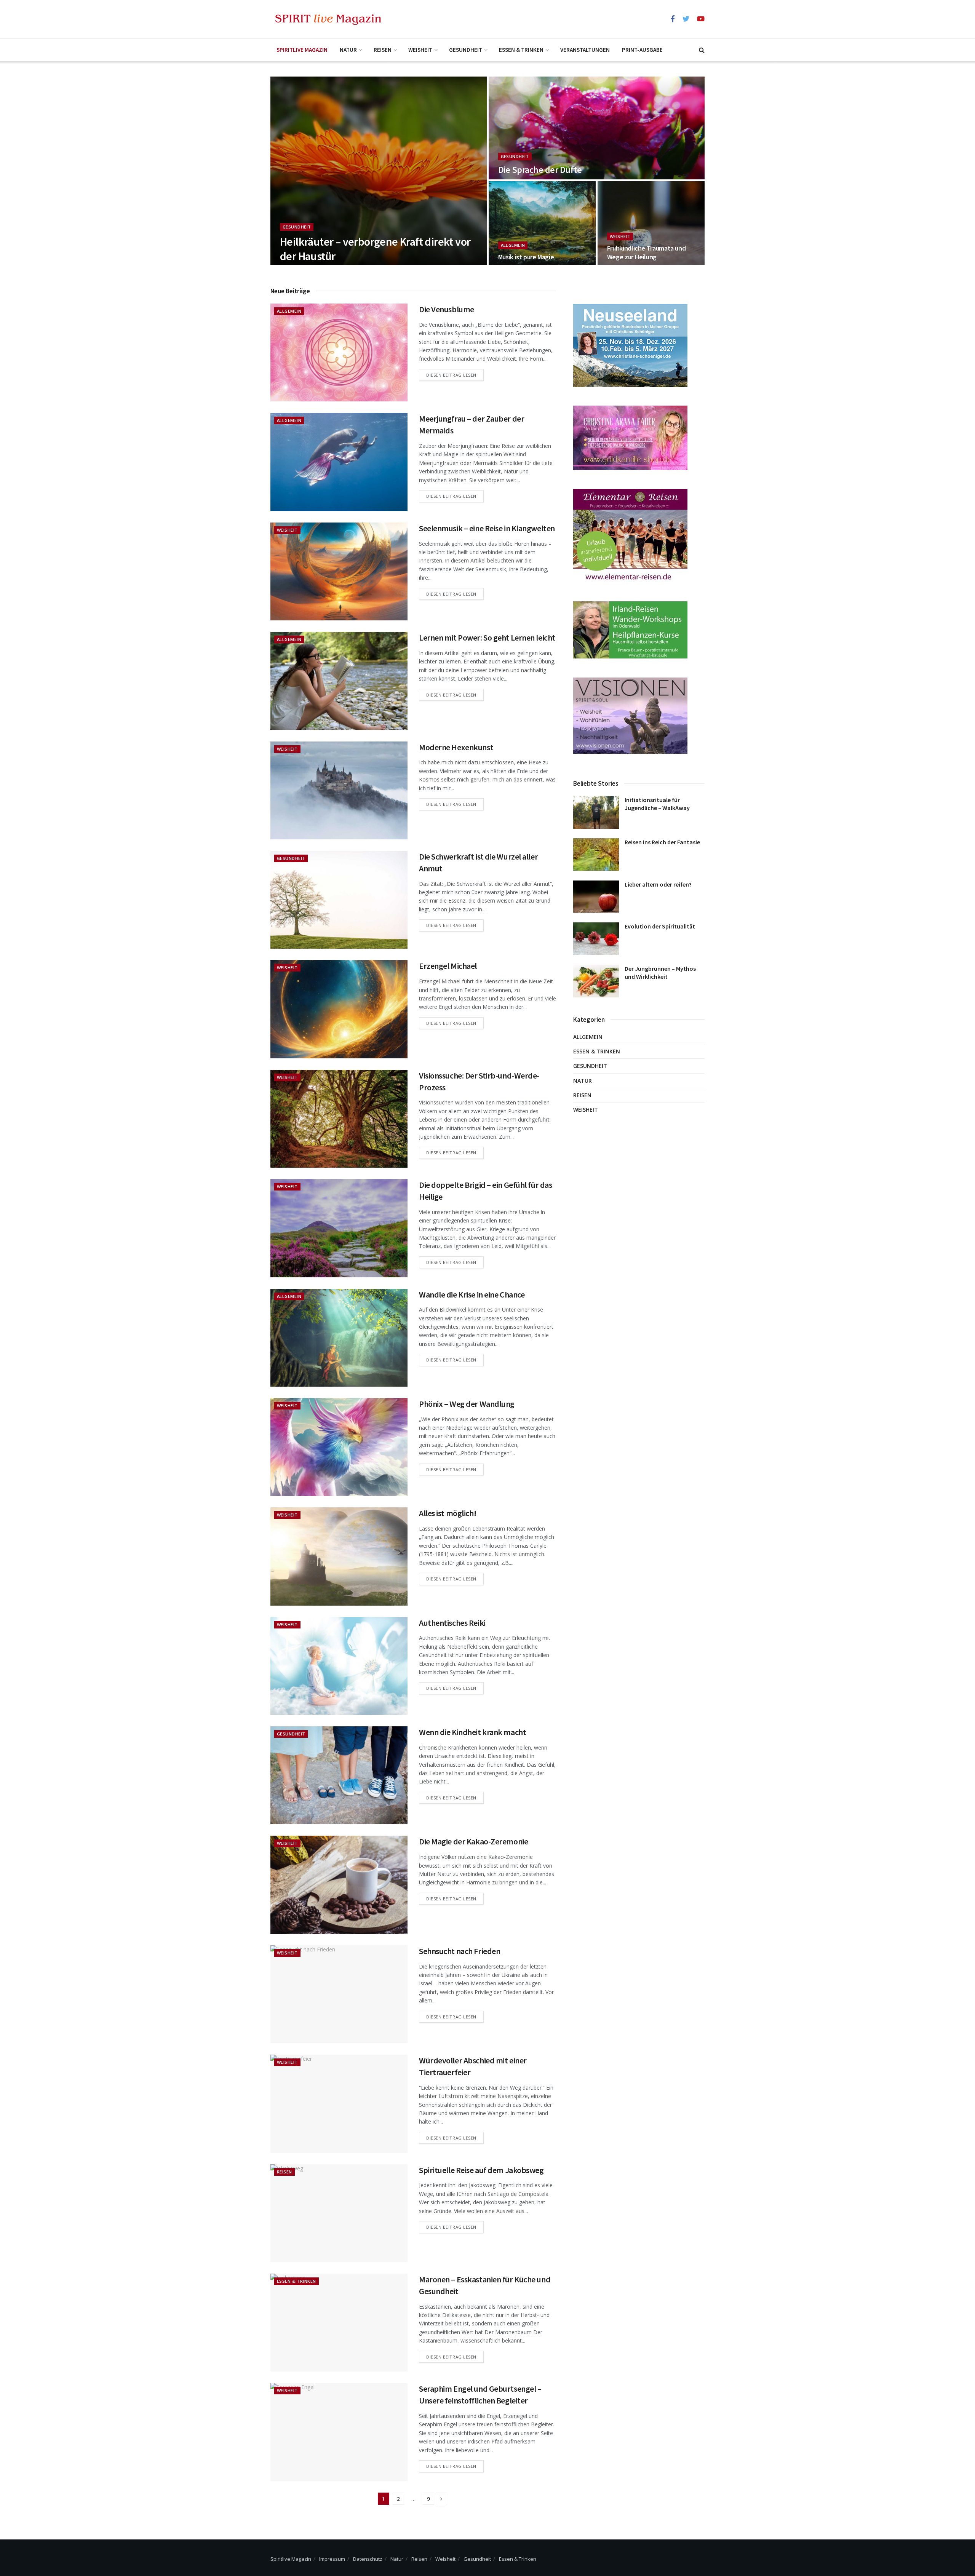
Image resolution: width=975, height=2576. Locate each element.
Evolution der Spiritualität (660, 926)
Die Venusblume (447, 309)
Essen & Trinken (521, 50)
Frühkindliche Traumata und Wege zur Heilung (647, 252)
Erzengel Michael (448, 966)
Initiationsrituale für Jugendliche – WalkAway (657, 804)
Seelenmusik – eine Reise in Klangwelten (487, 528)
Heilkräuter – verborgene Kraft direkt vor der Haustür (375, 249)
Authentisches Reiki (452, 1623)
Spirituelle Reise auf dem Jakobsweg (481, 2170)
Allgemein (513, 245)
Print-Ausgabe (642, 50)
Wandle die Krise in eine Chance (472, 1294)
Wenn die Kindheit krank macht (472, 1732)
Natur (348, 50)
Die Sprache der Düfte (540, 170)
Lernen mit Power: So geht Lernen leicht (487, 638)
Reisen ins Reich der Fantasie (662, 842)
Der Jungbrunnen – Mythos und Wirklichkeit (660, 972)
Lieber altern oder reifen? (658, 884)
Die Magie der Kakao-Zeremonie (473, 1841)
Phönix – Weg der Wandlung (467, 1404)
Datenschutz (368, 2559)
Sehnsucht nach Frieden (460, 1951)
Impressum (332, 2559)
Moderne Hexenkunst (456, 747)
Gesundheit (466, 50)
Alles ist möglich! (448, 1513)
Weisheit (420, 50)
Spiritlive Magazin (302, 50)
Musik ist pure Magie (526, 257)
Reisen (383, 50)
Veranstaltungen (585, 50)
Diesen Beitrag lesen (451, 375)
